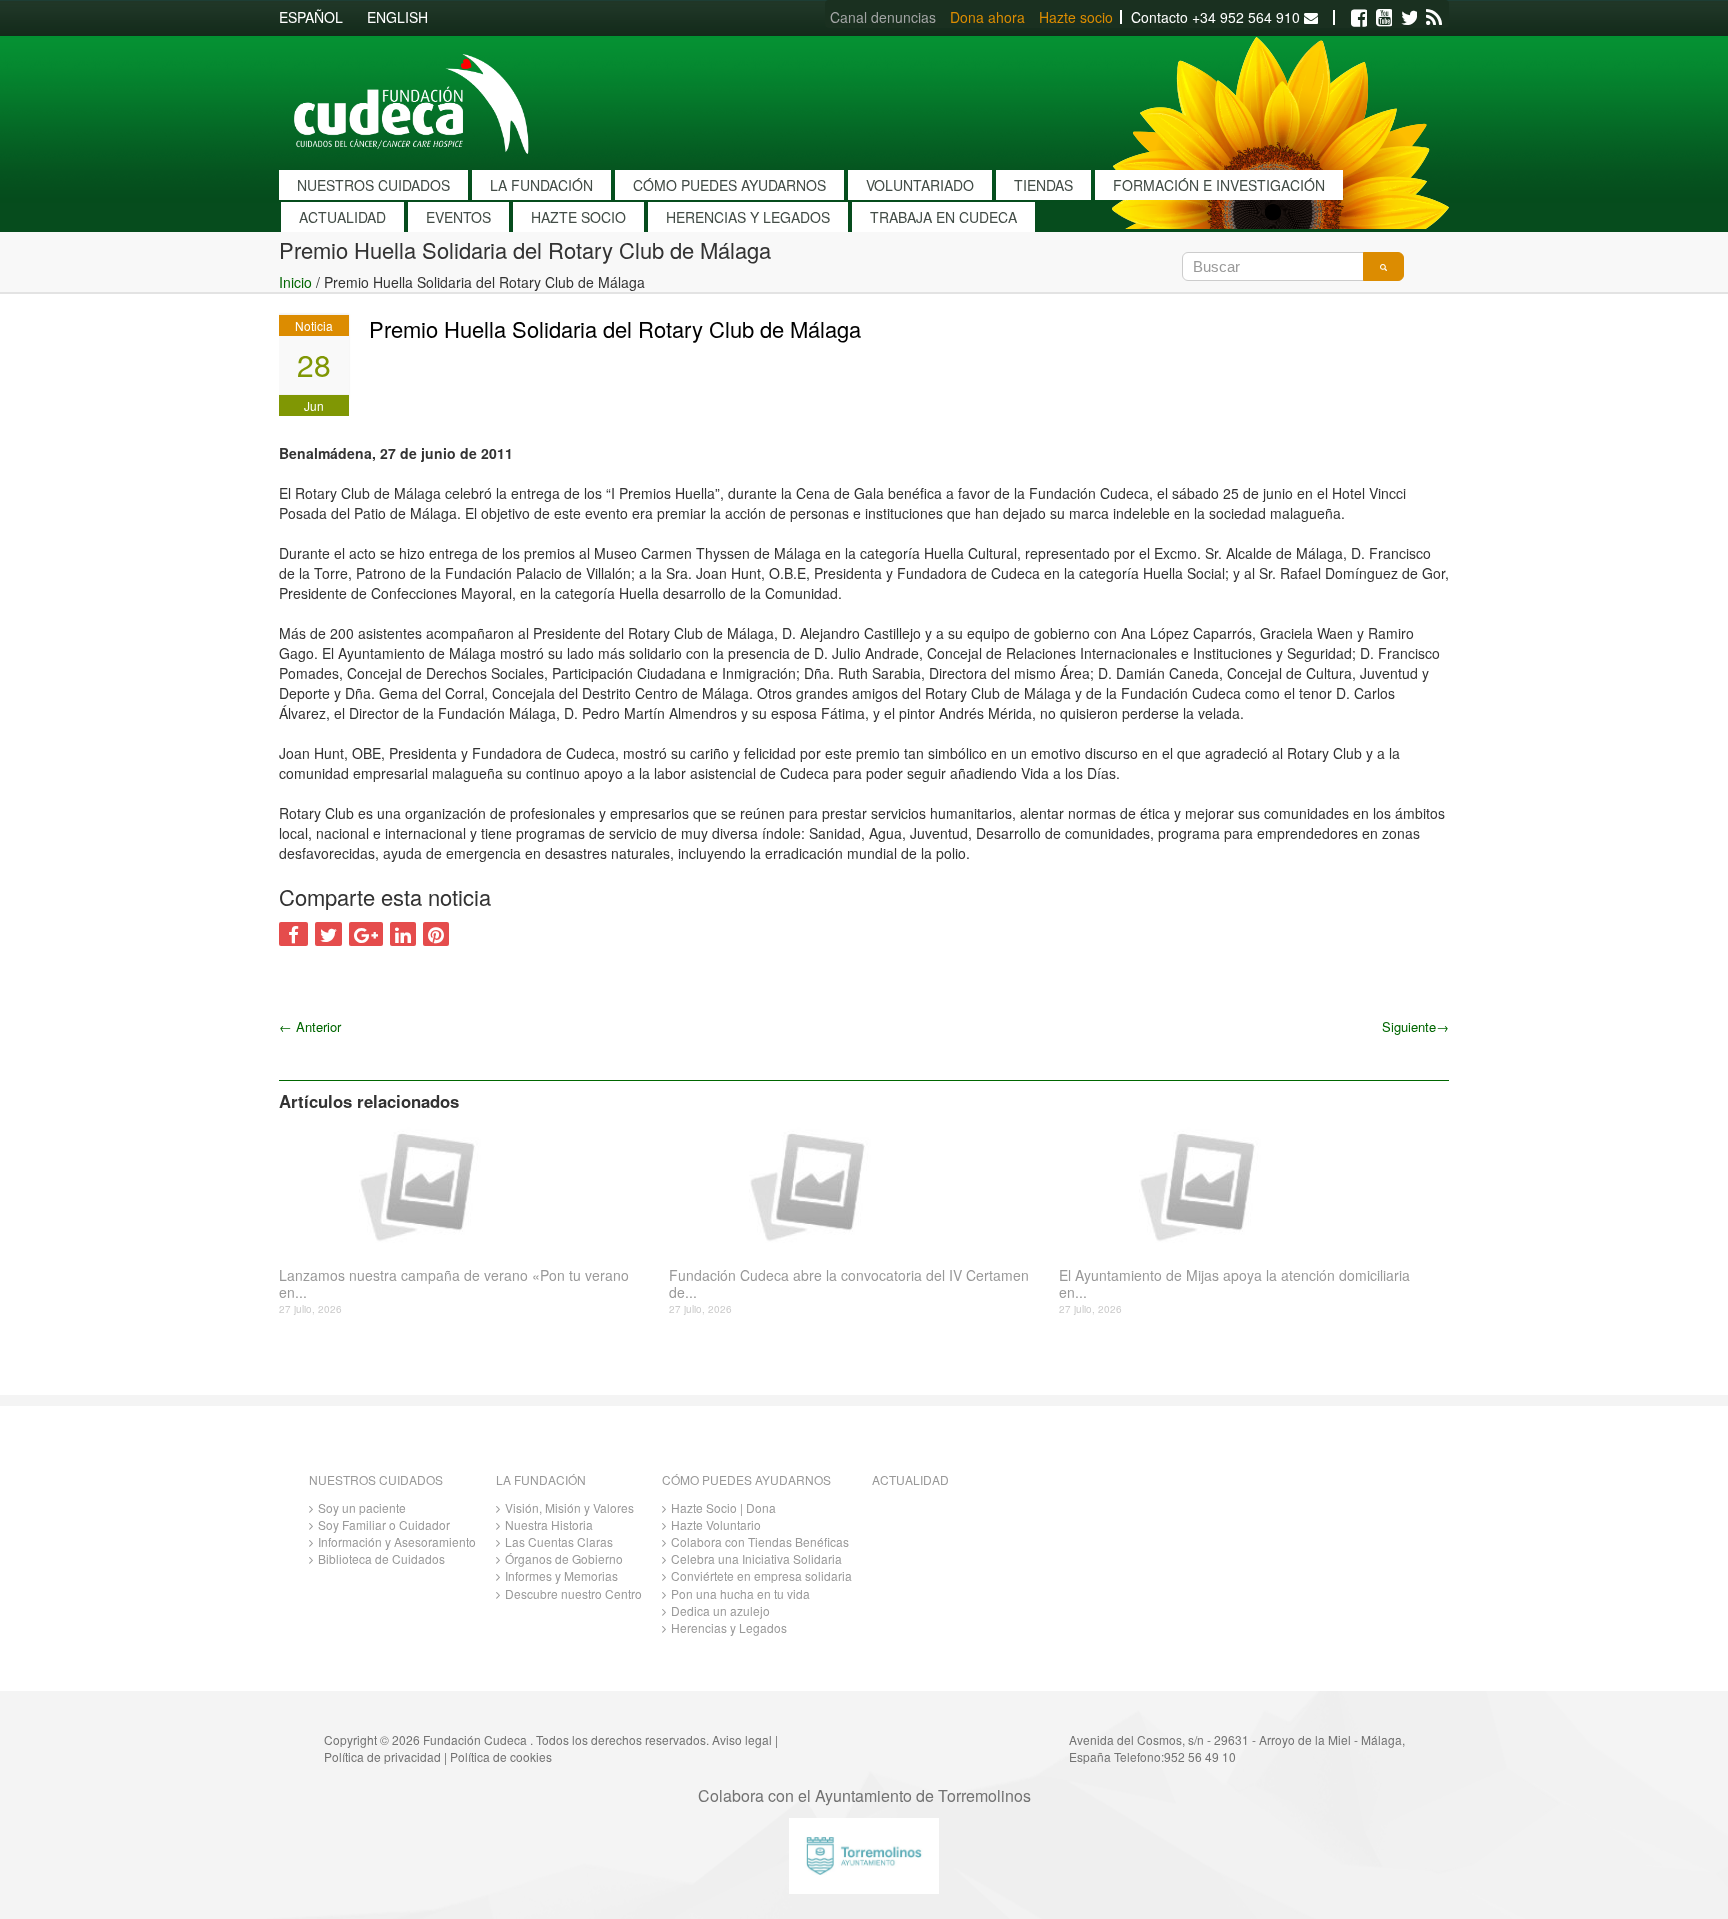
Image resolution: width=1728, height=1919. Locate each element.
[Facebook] (1359, 18)
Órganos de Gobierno (564, 1558)
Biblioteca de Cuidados (381, 1558)
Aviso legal (742, 1739)
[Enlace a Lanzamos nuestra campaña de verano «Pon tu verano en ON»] (466, 1185)
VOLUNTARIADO (920, 185)
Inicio (295, 282)
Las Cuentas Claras (559, 1541)
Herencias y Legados (729, 1627)
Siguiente (1415, 1026)
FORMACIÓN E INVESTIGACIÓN (1219, 185)
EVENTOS (458, 217)
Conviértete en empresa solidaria (761, 1575)
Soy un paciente (362, 1507)
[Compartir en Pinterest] (436, 934)
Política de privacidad (382, 1756)
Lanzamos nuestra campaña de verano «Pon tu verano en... (454, 1284)
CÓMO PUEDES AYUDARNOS (729, 185)
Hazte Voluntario (716, 1524)
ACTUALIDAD (342, 217)
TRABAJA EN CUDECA (943, 217)
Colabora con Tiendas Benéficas (760, 1541)
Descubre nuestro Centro (573, 1593)
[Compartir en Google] (366, 934)
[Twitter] (1409, 18)
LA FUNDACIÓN (541, 185)
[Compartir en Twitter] (328, 934)
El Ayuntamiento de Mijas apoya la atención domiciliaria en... (1234, 1284)
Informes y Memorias (561, 1575)
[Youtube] (1384, 18)
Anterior (310, 1026)
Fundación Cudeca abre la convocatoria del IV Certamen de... (849, 1284)
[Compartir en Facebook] (293, 934)
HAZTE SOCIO (578, 217)
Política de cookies (501, 1756)
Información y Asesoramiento (397, 1541)
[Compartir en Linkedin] (403, 934)
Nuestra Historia (549, 1524)
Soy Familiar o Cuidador (384, 1524)
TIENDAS (1043, 185)
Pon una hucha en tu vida (740, 1593)
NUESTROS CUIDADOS (373, 185)
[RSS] (1434, 18)
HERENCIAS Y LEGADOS (748, 217)
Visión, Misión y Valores (569, 1507)
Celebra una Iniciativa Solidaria (756, 1558)
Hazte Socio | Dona (723, 1507)
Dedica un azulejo (720, 1610)
